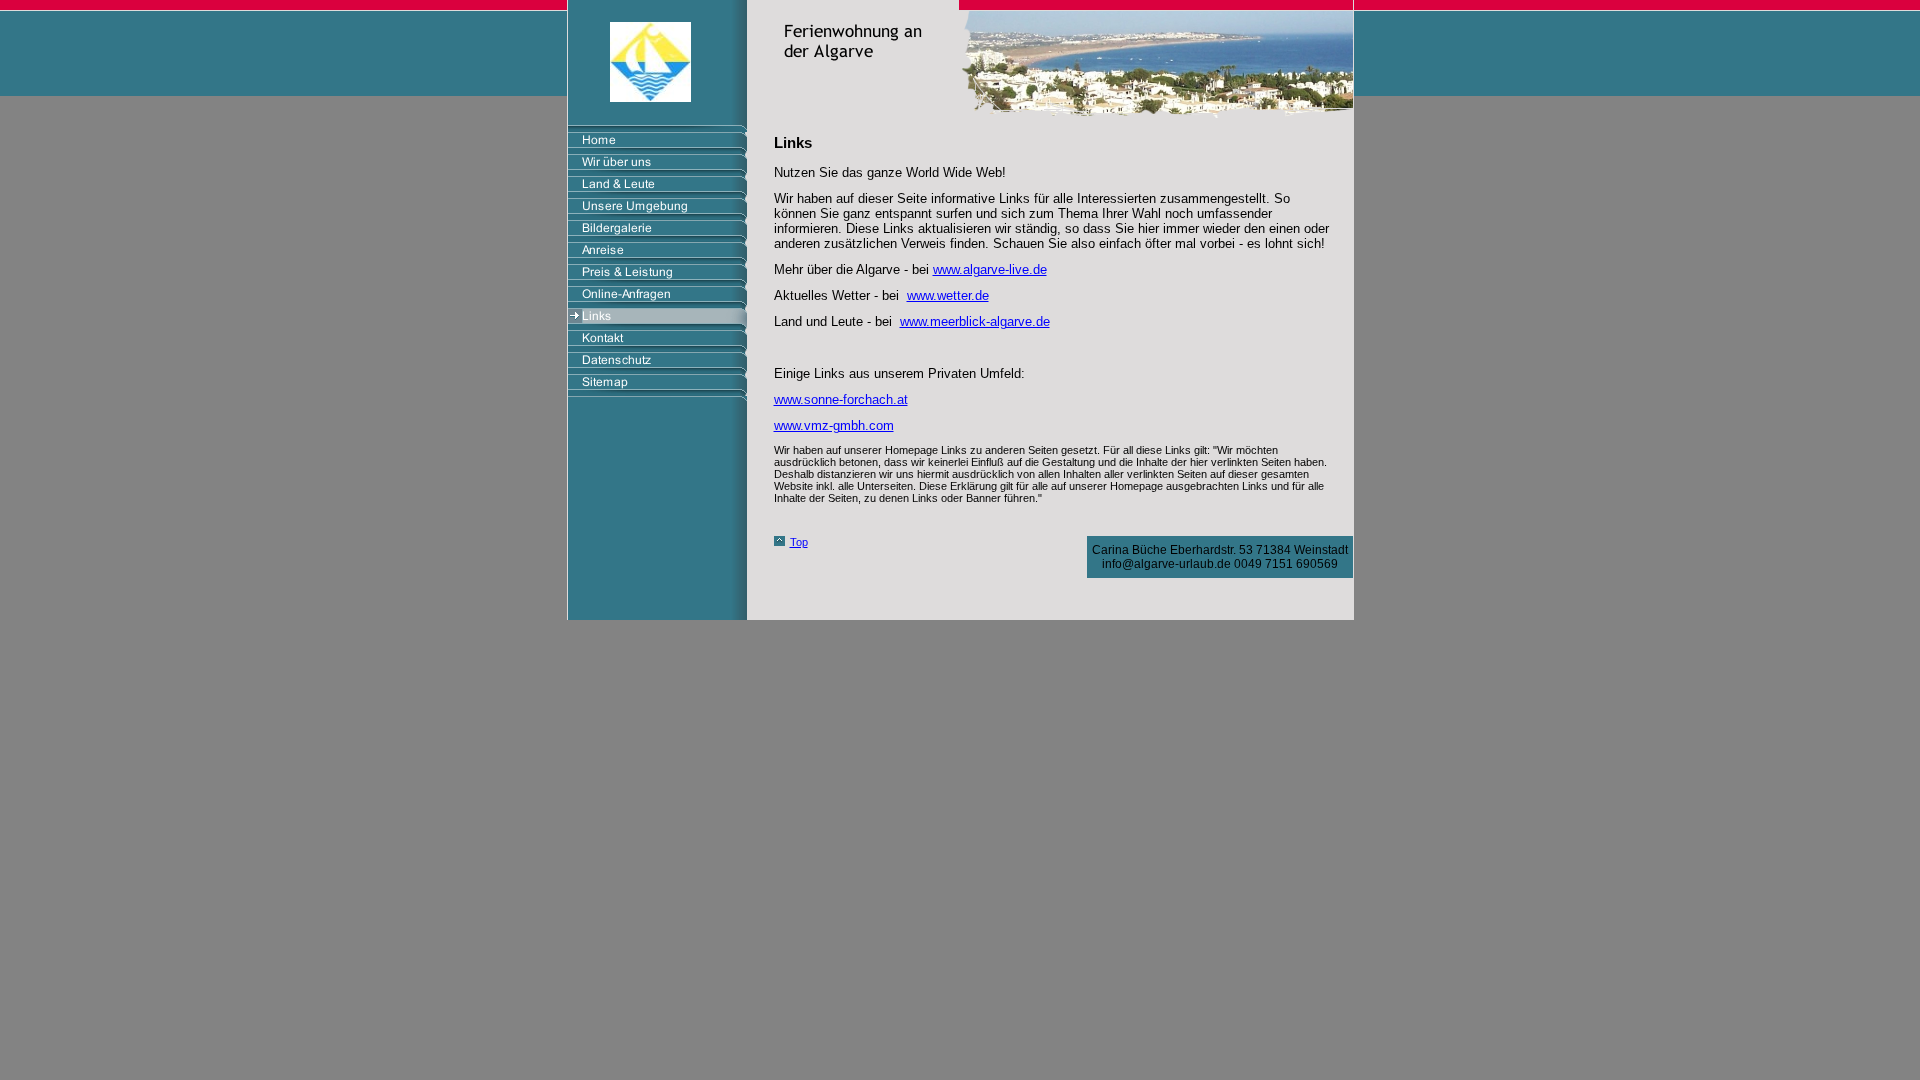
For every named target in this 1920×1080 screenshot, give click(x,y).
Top (799, 542)
